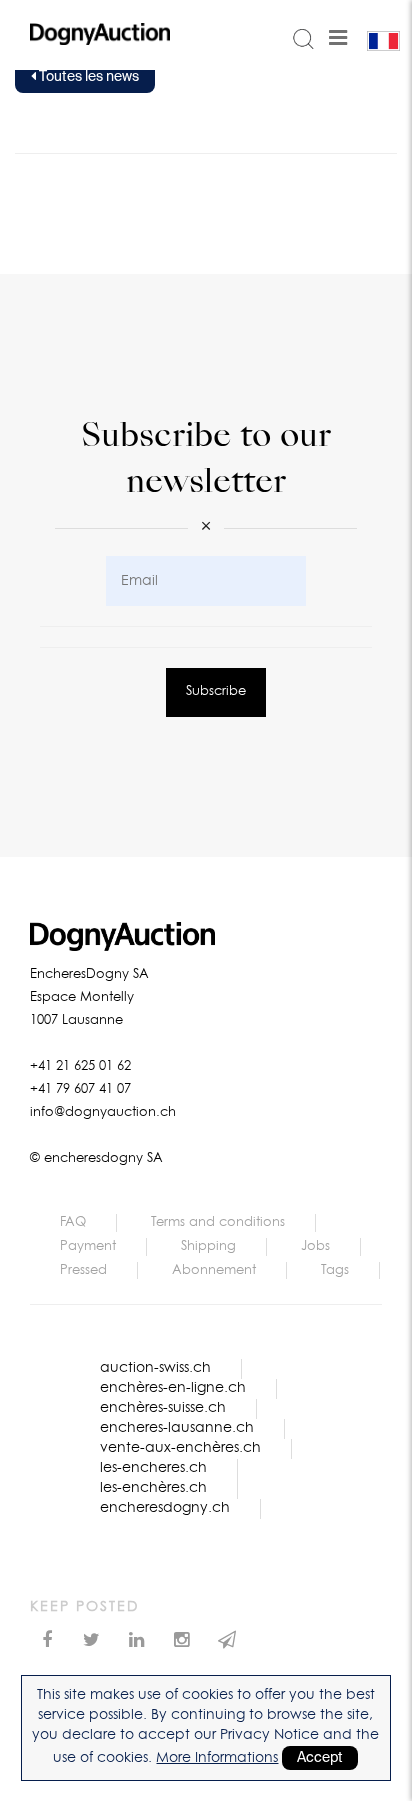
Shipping (208, 1246)
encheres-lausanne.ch (177, 1428)
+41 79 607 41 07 (80, 1089)
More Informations (217, 1758)
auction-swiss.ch (155, 1368)
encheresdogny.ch (165, 1508)
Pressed (83, 1270)
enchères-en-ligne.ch (173, 1388)
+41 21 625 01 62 (80, 1066)
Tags (335, 1270)
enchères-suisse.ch (163, 1408)
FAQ (73, 1222)
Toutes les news (87, 77)
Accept (320, 1758)
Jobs (315, 1246)
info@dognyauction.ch (103, 1112)
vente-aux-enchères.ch (180, 1448)
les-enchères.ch (153, 1488)
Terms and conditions (218, 1222)
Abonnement (214, 1270)
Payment (88, 1246)
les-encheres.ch (153, 1468)
